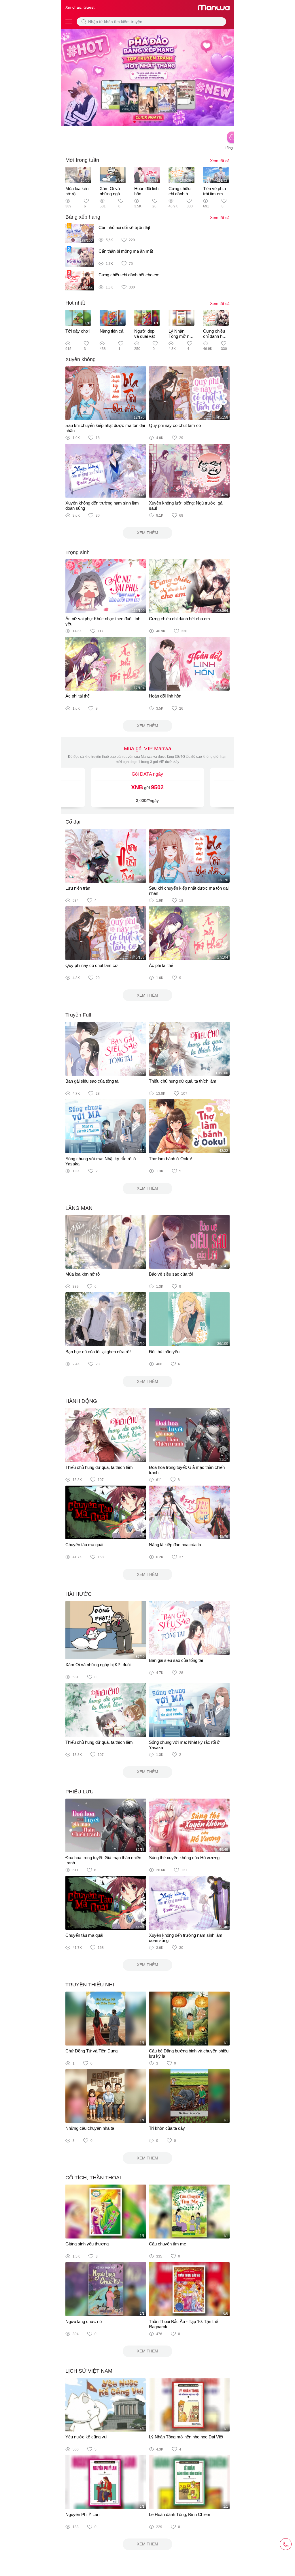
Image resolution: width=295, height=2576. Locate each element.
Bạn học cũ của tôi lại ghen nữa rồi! (98, 1352)
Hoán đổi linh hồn (165, 696)
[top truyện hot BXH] (147, 77)
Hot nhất (75, 303)
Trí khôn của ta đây (167, 2128)
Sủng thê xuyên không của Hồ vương (184, 1858)
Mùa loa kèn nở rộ (83, 1274)
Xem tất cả (220, 161)
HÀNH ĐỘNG (81, 1401)
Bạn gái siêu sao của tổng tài (92, 1081)
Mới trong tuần (82, 160)
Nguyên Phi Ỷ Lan (82, 2514)
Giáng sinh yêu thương (87, 2244)
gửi (147, 787)
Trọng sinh (77, 552)
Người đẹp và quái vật (144, 334)
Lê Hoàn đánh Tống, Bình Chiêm (180, 2514)
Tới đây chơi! (78, 331)
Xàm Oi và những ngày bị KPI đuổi (111, 194)
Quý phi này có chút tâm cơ (175, 425)
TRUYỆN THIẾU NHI (90, 1985)
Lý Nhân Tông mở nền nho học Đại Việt (181, 339)
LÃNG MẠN (79, 1208)
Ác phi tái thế (77, 696)
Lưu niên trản (78, 888)
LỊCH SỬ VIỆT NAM (89, 2371)
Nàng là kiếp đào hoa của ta (175, 1545)
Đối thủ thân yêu (164, 1352)
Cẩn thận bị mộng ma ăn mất (126, 251)
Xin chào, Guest (80, 7)
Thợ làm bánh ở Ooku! (170, 1159)
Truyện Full (78, 1015)
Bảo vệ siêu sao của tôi (171, 1274)
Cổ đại (73, 822)
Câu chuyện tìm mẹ (168, 2244)
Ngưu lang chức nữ (84, 2321)
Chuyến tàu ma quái (84, 1545)
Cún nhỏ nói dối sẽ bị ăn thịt (124, 227)
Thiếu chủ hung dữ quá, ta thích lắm (183, 1081)
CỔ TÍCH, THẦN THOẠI (93, 2178)
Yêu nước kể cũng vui (86, 2437)
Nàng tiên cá (111, 331)
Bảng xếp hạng (83, 217)
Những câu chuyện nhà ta (90, 2128)
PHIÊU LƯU (80, 1792)
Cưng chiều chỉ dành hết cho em (180, 194)
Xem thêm (147, 533)
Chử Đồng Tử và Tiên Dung (91, 2051)
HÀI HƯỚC (79, 1594)
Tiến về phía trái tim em (214, 191)
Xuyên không (81, 359)
